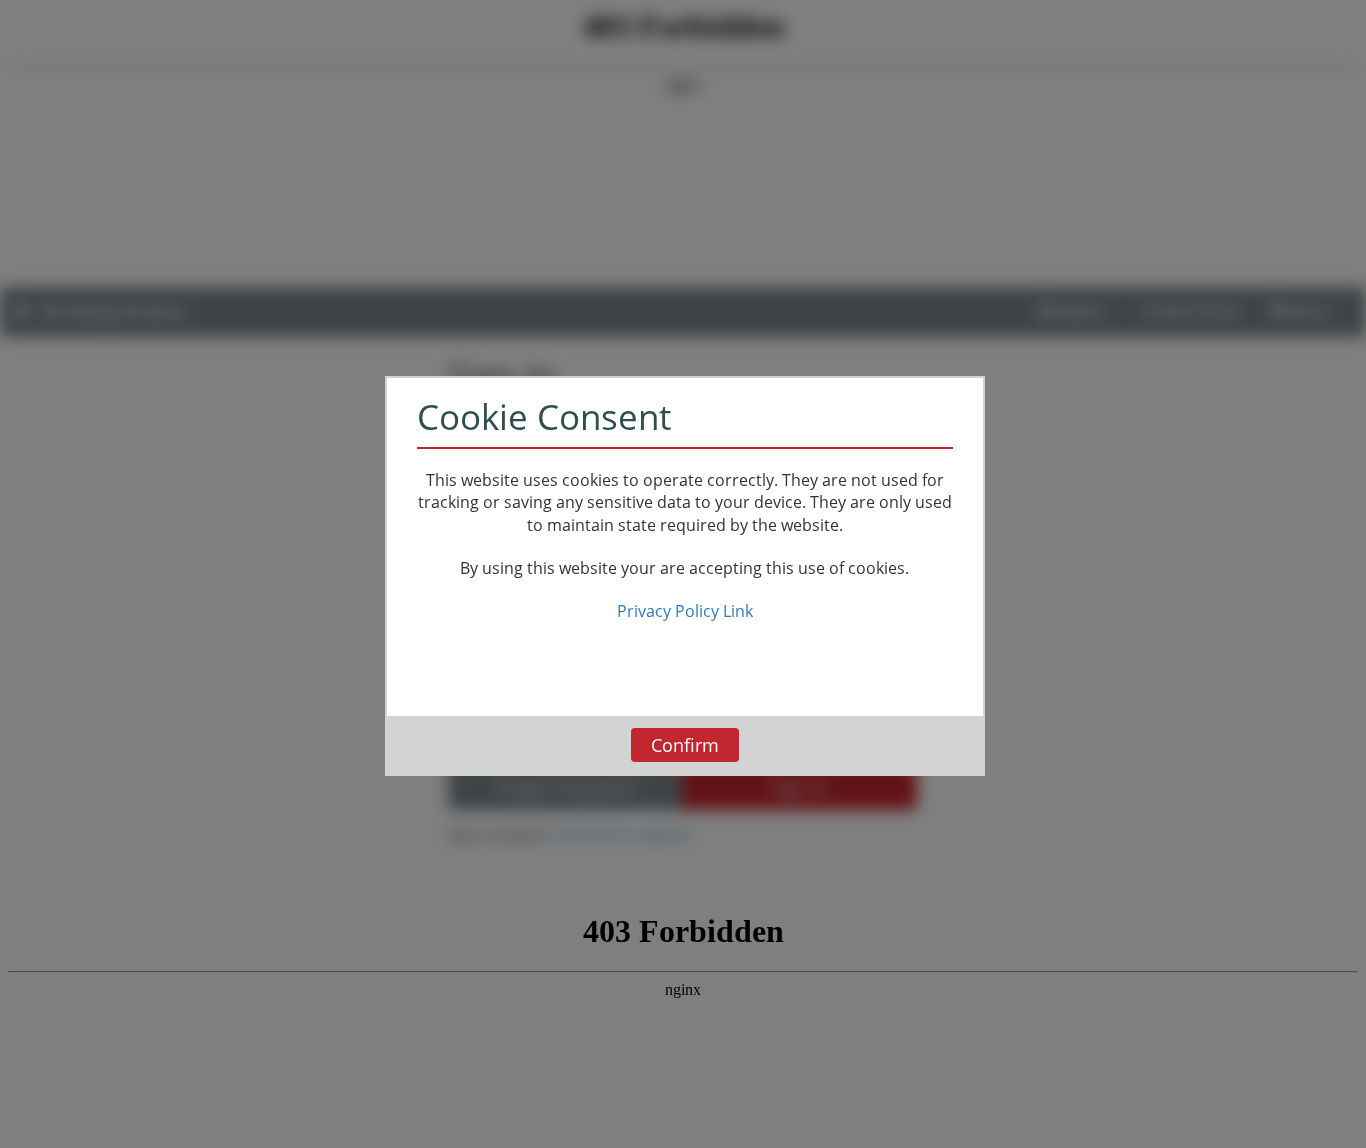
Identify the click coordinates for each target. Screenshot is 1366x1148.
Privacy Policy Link (685, 611)
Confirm (685, 745)
